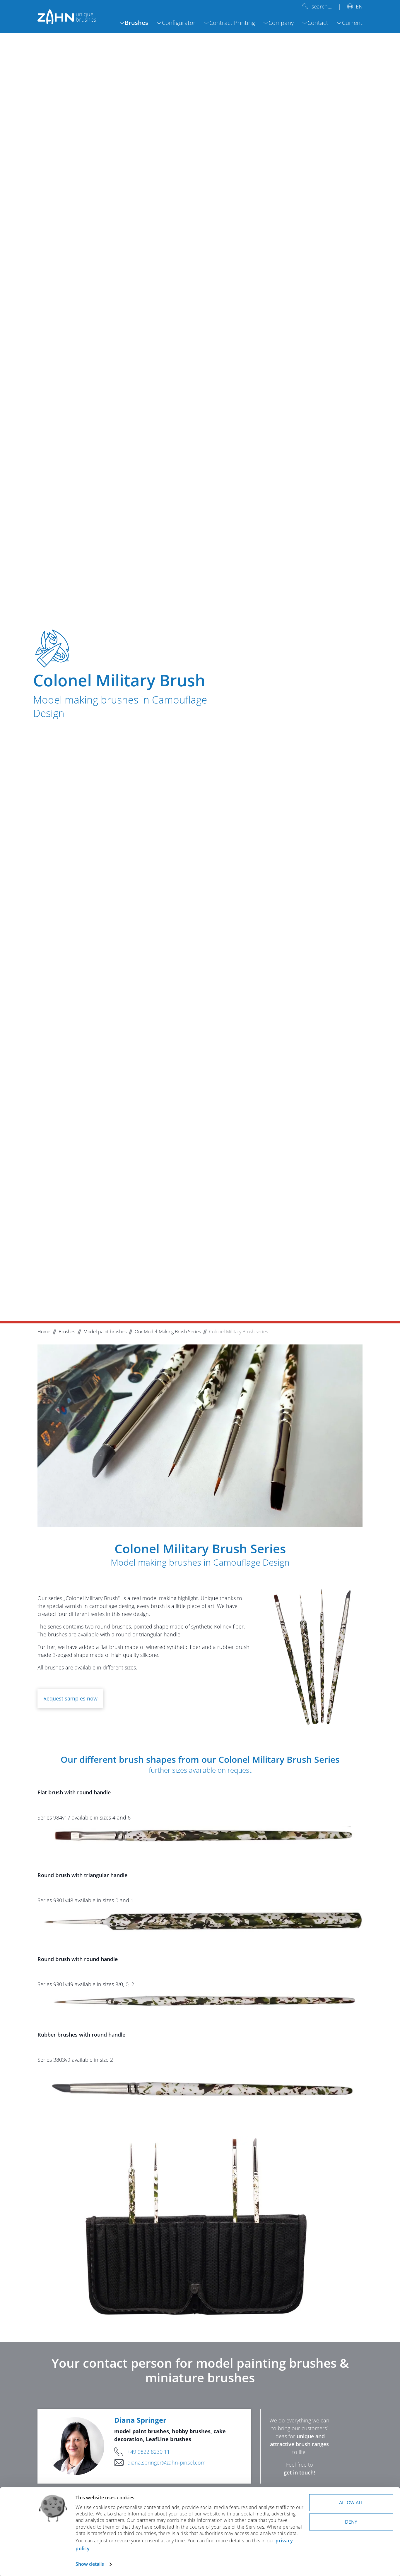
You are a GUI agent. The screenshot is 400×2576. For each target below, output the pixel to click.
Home (44, 1332)
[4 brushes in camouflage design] (311, 1657)
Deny (351, 2522)
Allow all (351, 2503)
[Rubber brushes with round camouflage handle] (200, 2084)
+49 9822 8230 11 (149, 2452)
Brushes (67, 1332)
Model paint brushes (105, 1332)
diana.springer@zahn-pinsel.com (166, 2462)
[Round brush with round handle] (200, 2000)
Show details (90, 2564)
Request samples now (70, 1698)
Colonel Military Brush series (239, 1332)
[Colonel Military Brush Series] (200, 1436)
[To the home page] (67, 16)
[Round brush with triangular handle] (200, 1921)
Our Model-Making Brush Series (168, 1332)
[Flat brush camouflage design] (200, 1837)
